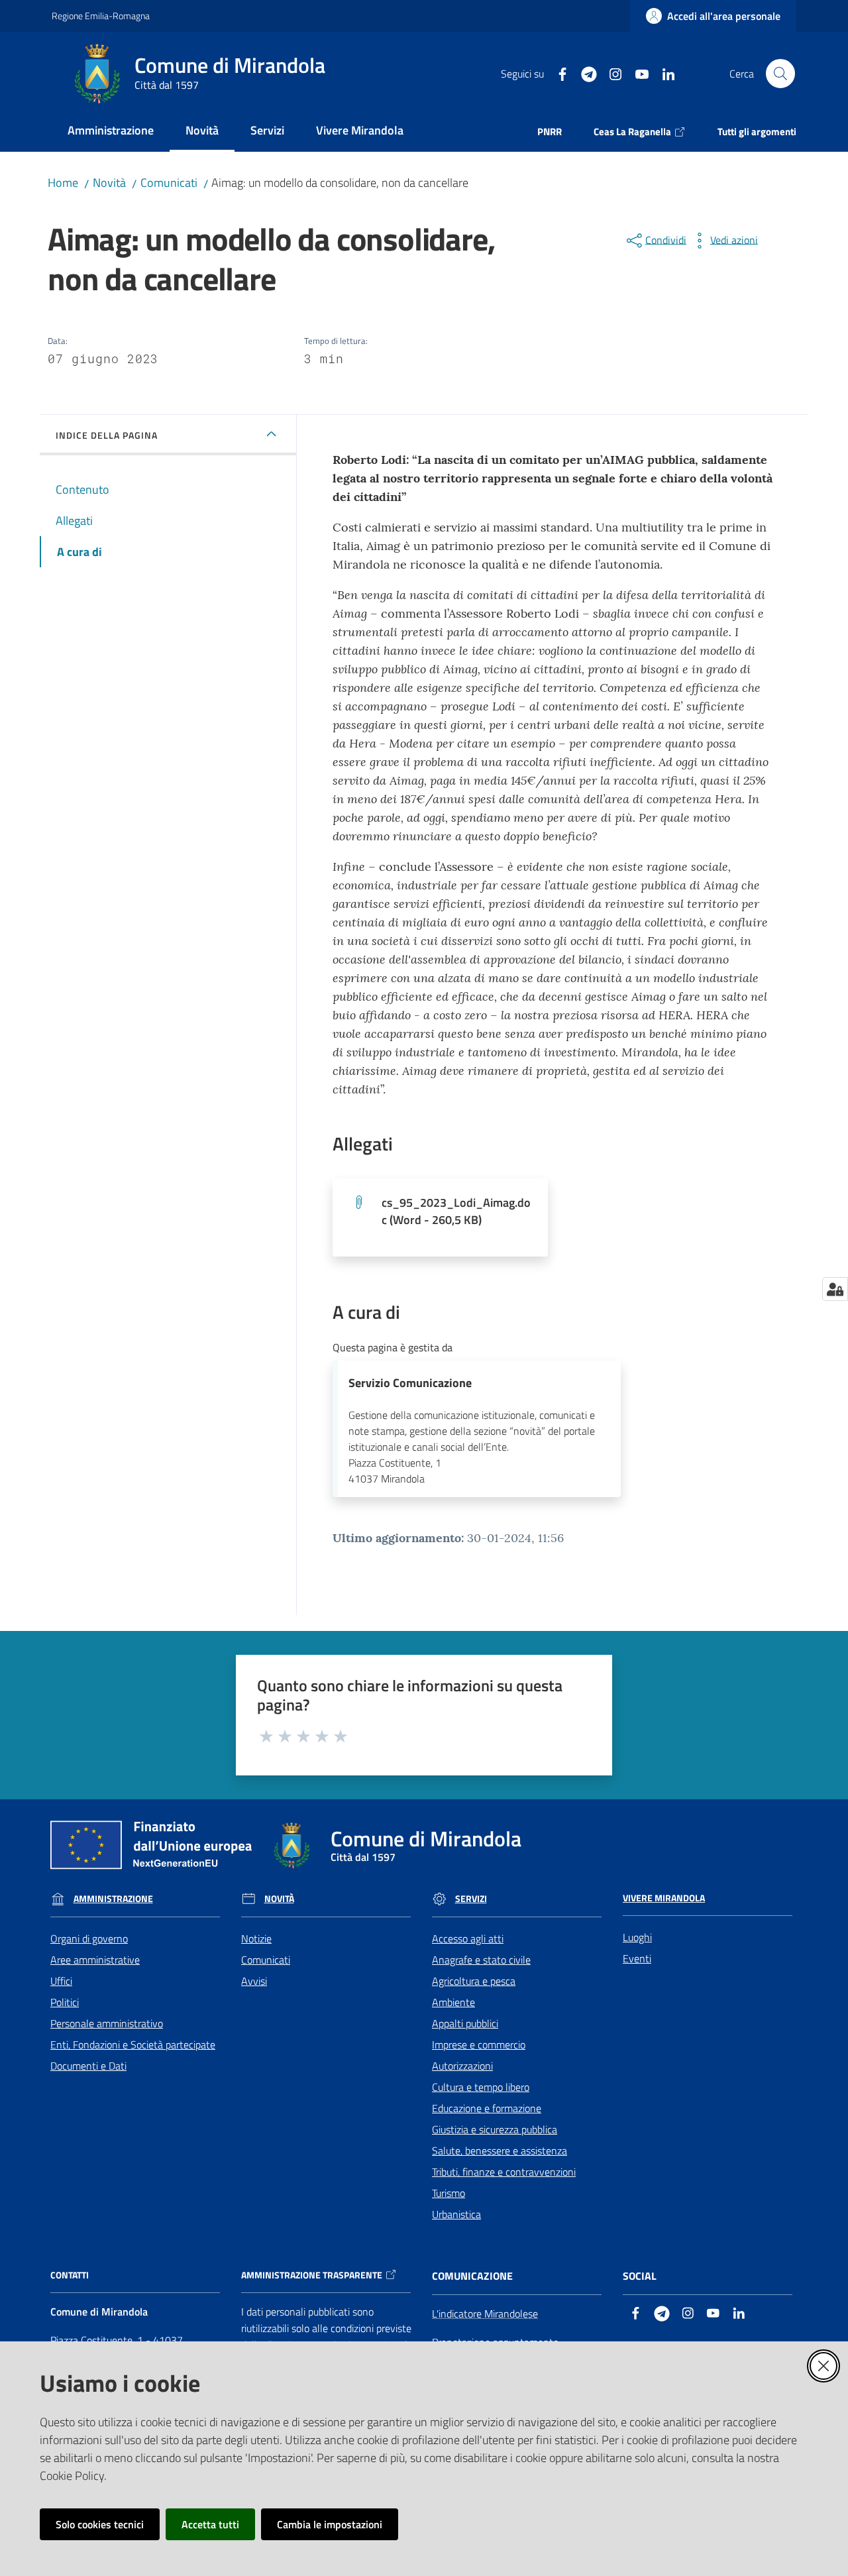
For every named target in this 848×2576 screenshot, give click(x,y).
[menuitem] (111, 132)
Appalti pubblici (465, 2023)
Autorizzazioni (462, 2066)
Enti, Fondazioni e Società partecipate (133, 2044)
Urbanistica (456, 2214)
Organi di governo (89, 1938)
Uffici (61, 1981)
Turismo (449, 2193)
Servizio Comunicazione (410, 1383)
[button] (780, 74)
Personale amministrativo (107, 2023)
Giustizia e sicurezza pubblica (495, 2129)
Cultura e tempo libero (481, 2087)
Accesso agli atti (468, 1938)
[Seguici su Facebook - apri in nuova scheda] (557, 73)
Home (63, 183)
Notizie (256, 1938)
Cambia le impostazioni (330, 2524)
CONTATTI (70, 2275)
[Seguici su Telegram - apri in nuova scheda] (584, 73)
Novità (109, 183)
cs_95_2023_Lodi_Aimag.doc (456, 1211)
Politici (65, 2002)
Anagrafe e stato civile (481, 1960)
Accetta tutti (210, 2524)
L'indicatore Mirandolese (485, 2314)
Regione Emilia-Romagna (101, 16)
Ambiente (453, 2002)
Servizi (471, 1899)
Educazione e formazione (487, 2108)
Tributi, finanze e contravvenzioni (504, 2172)
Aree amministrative (95, 1960)
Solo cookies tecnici (100, 2524)
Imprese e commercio (479, 2044)
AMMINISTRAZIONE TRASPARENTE (312, 2275)
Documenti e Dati (88, 2066)
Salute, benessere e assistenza (500, 2151)
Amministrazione (113, 1899)
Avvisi (254, 1981)
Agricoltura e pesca (474, 1981)
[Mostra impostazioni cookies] (835, 1289)
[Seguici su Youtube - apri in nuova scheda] (637, 73)
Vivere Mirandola (664, 1898)
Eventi (637, 1958)
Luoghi (637, 1937)
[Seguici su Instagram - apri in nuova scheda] (610, 73)
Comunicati (169, 183)
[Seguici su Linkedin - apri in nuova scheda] (663, 73)
